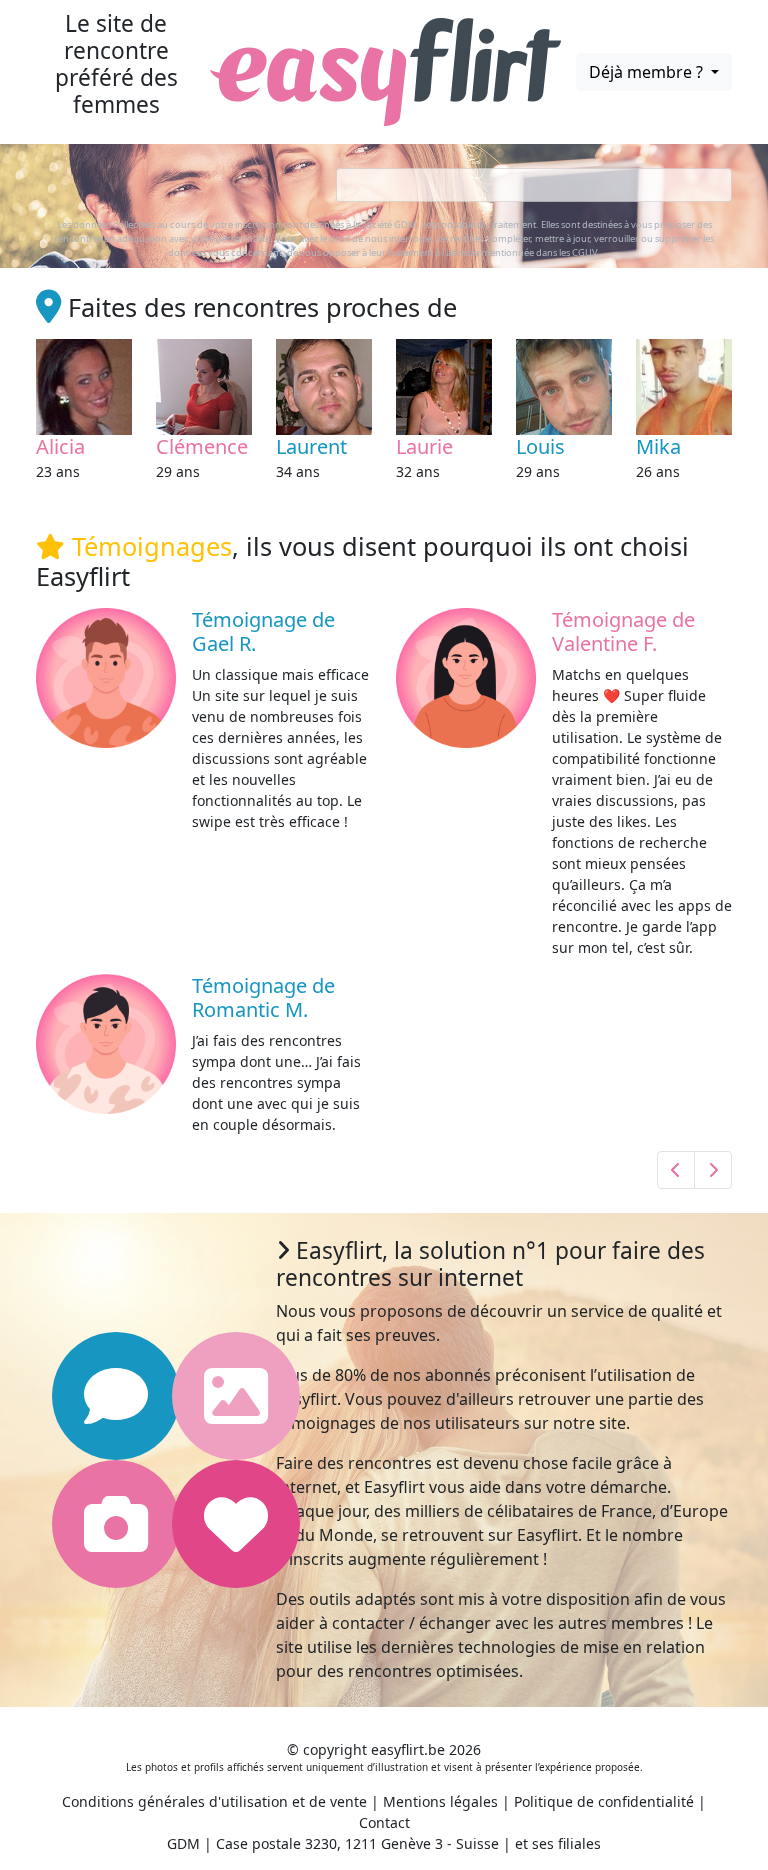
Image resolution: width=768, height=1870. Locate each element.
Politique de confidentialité (604, 1801)
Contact (384, 1822)
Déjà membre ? (648, 72)
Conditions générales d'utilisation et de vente (214, 1801)
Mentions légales (440, 1801)
